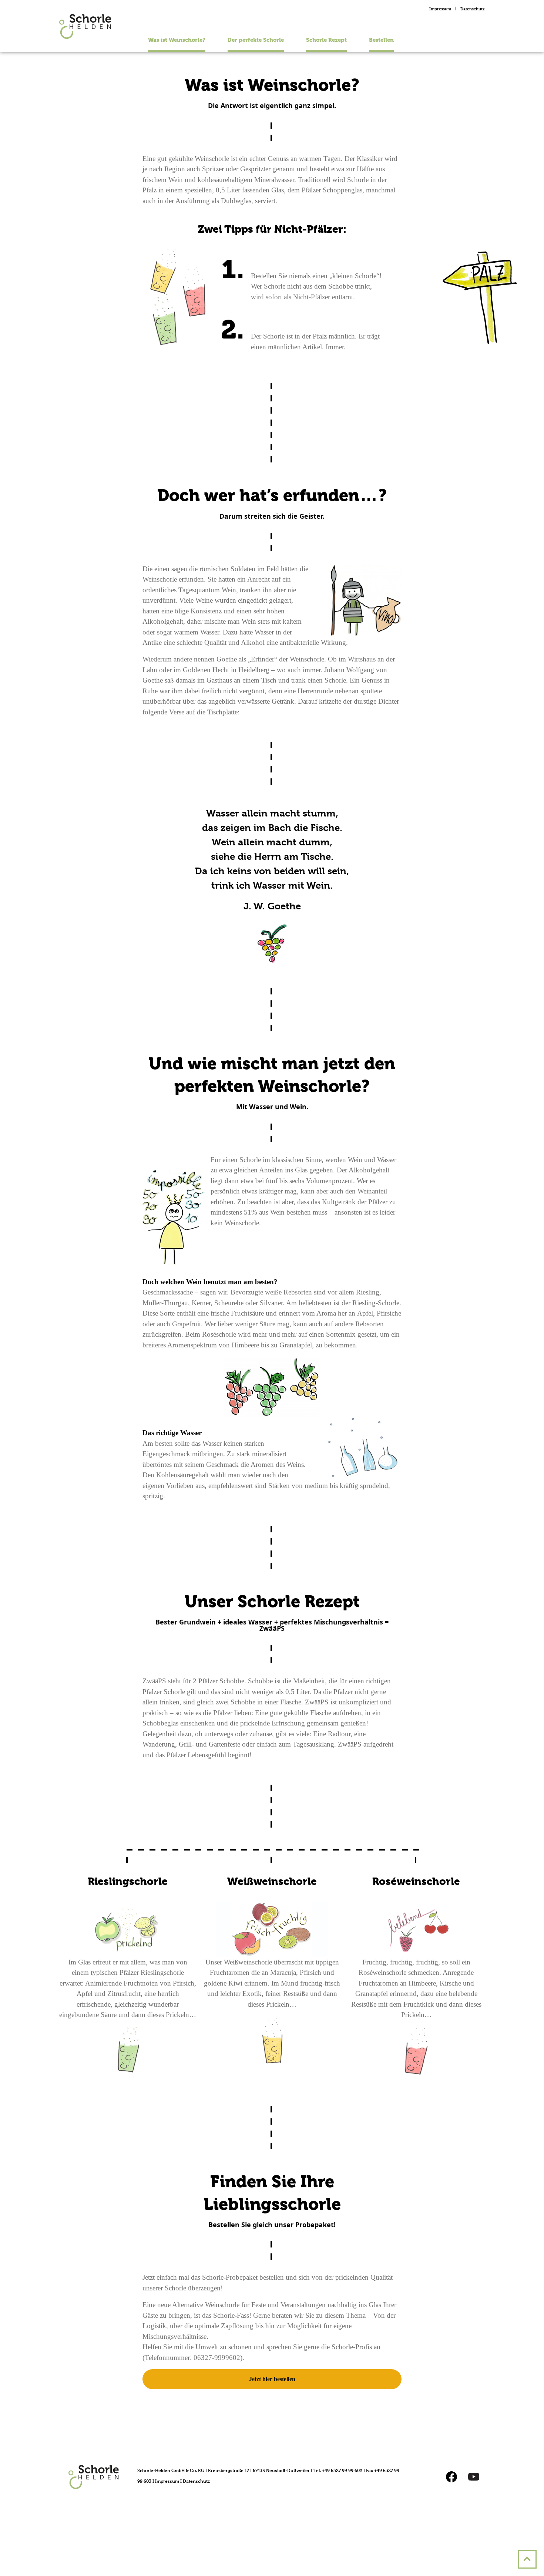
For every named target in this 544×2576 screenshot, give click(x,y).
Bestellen (381, 40)
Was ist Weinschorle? (177, 40)
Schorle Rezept (326, 40)
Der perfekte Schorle (256, 40)
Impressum (440, 9)
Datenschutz (473, 9)
